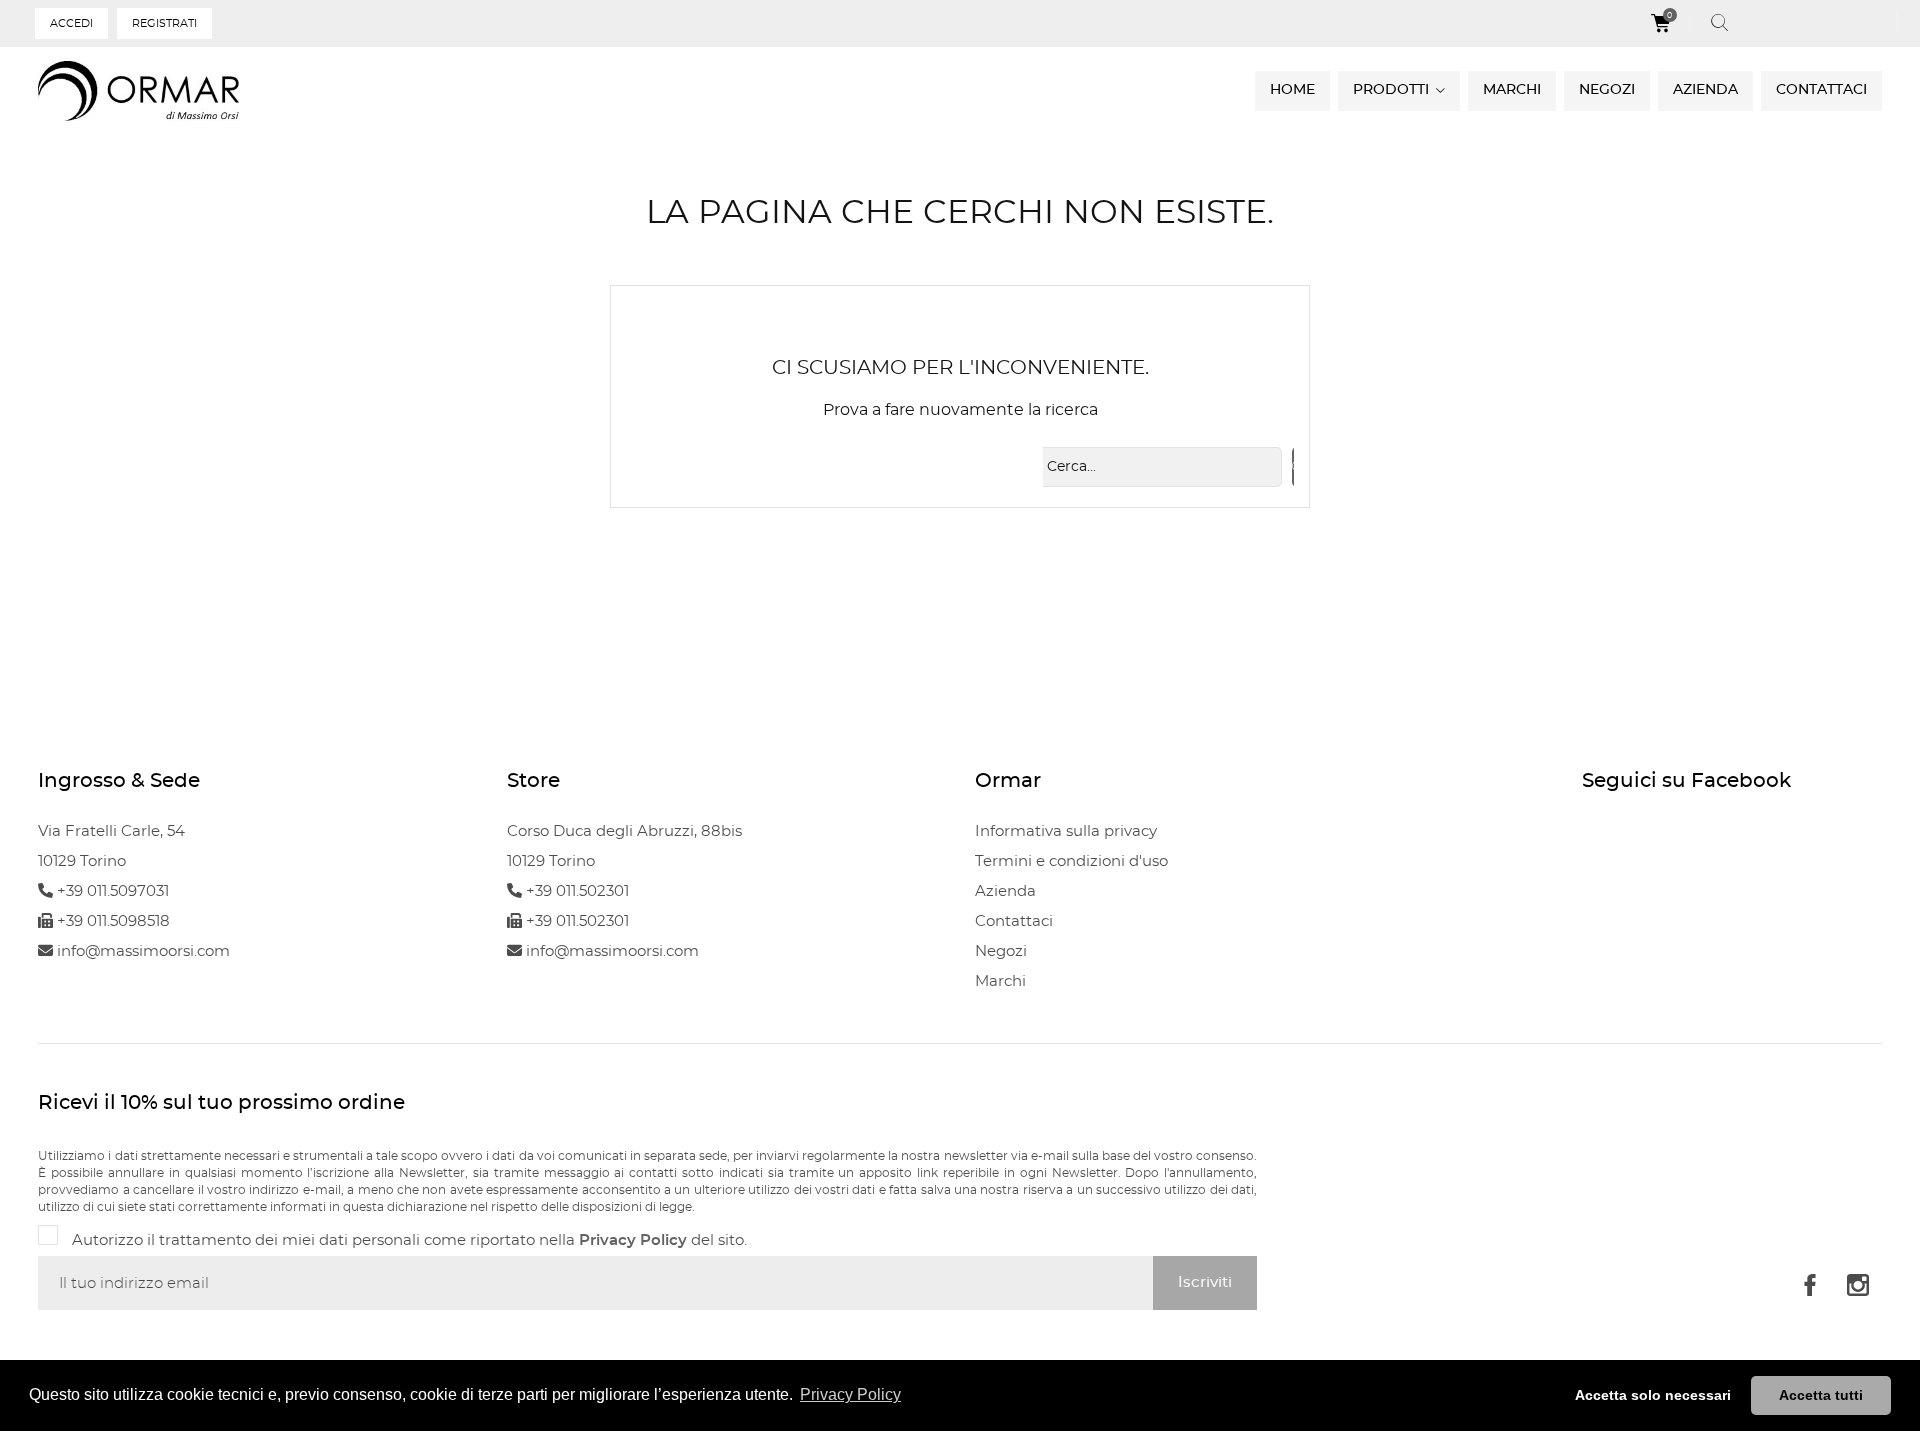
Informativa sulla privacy (1066, 831)
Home (1292, 90)
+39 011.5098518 (111, 921)
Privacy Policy (633, 1240)
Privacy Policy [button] (850, 1394)
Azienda (1705, 90)
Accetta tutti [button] (1821, 1395)
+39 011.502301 (575, 891)
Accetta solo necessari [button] (1653, 1395)
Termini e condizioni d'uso (1071, 861)
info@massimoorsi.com (141, 951)
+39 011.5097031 (111, 891)
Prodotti (1393, 90)
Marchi (1512, 90)
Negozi (1607, 90)
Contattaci (1821, 90)
